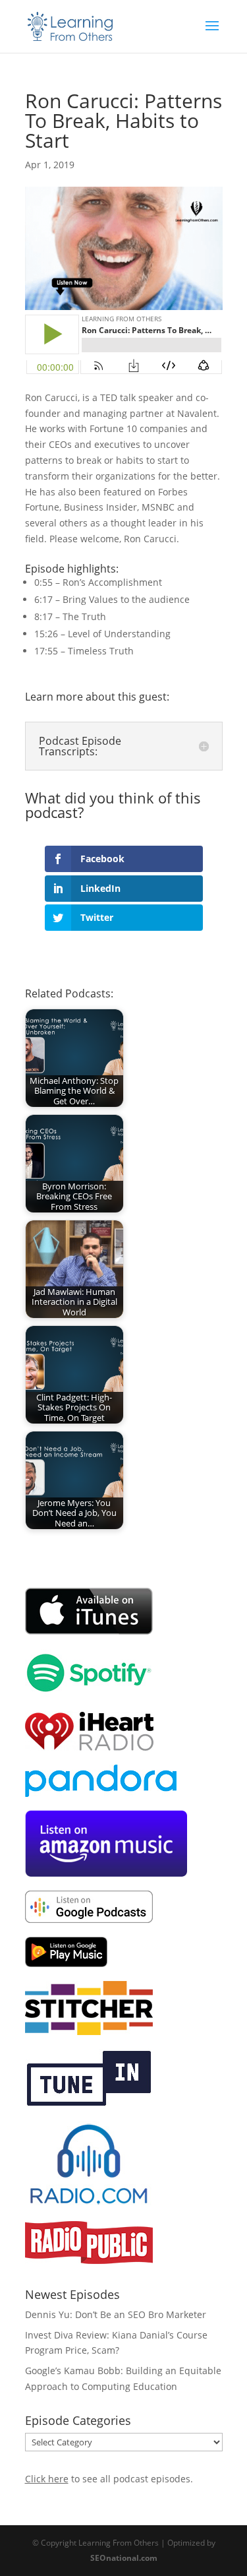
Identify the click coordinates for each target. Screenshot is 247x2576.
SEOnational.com (124, 2558)
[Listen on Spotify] (89, 1693)
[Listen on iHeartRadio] (89, 1747)
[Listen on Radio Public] (89, 2260)
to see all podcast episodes (108, 2479)
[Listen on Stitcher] (89, 2031)
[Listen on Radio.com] (89, 2204)
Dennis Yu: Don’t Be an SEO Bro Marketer (116, 2314)
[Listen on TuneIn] (89, 2104)
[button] (34, 397)
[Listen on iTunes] (89, 1632)
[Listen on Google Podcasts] (89, 1919)
